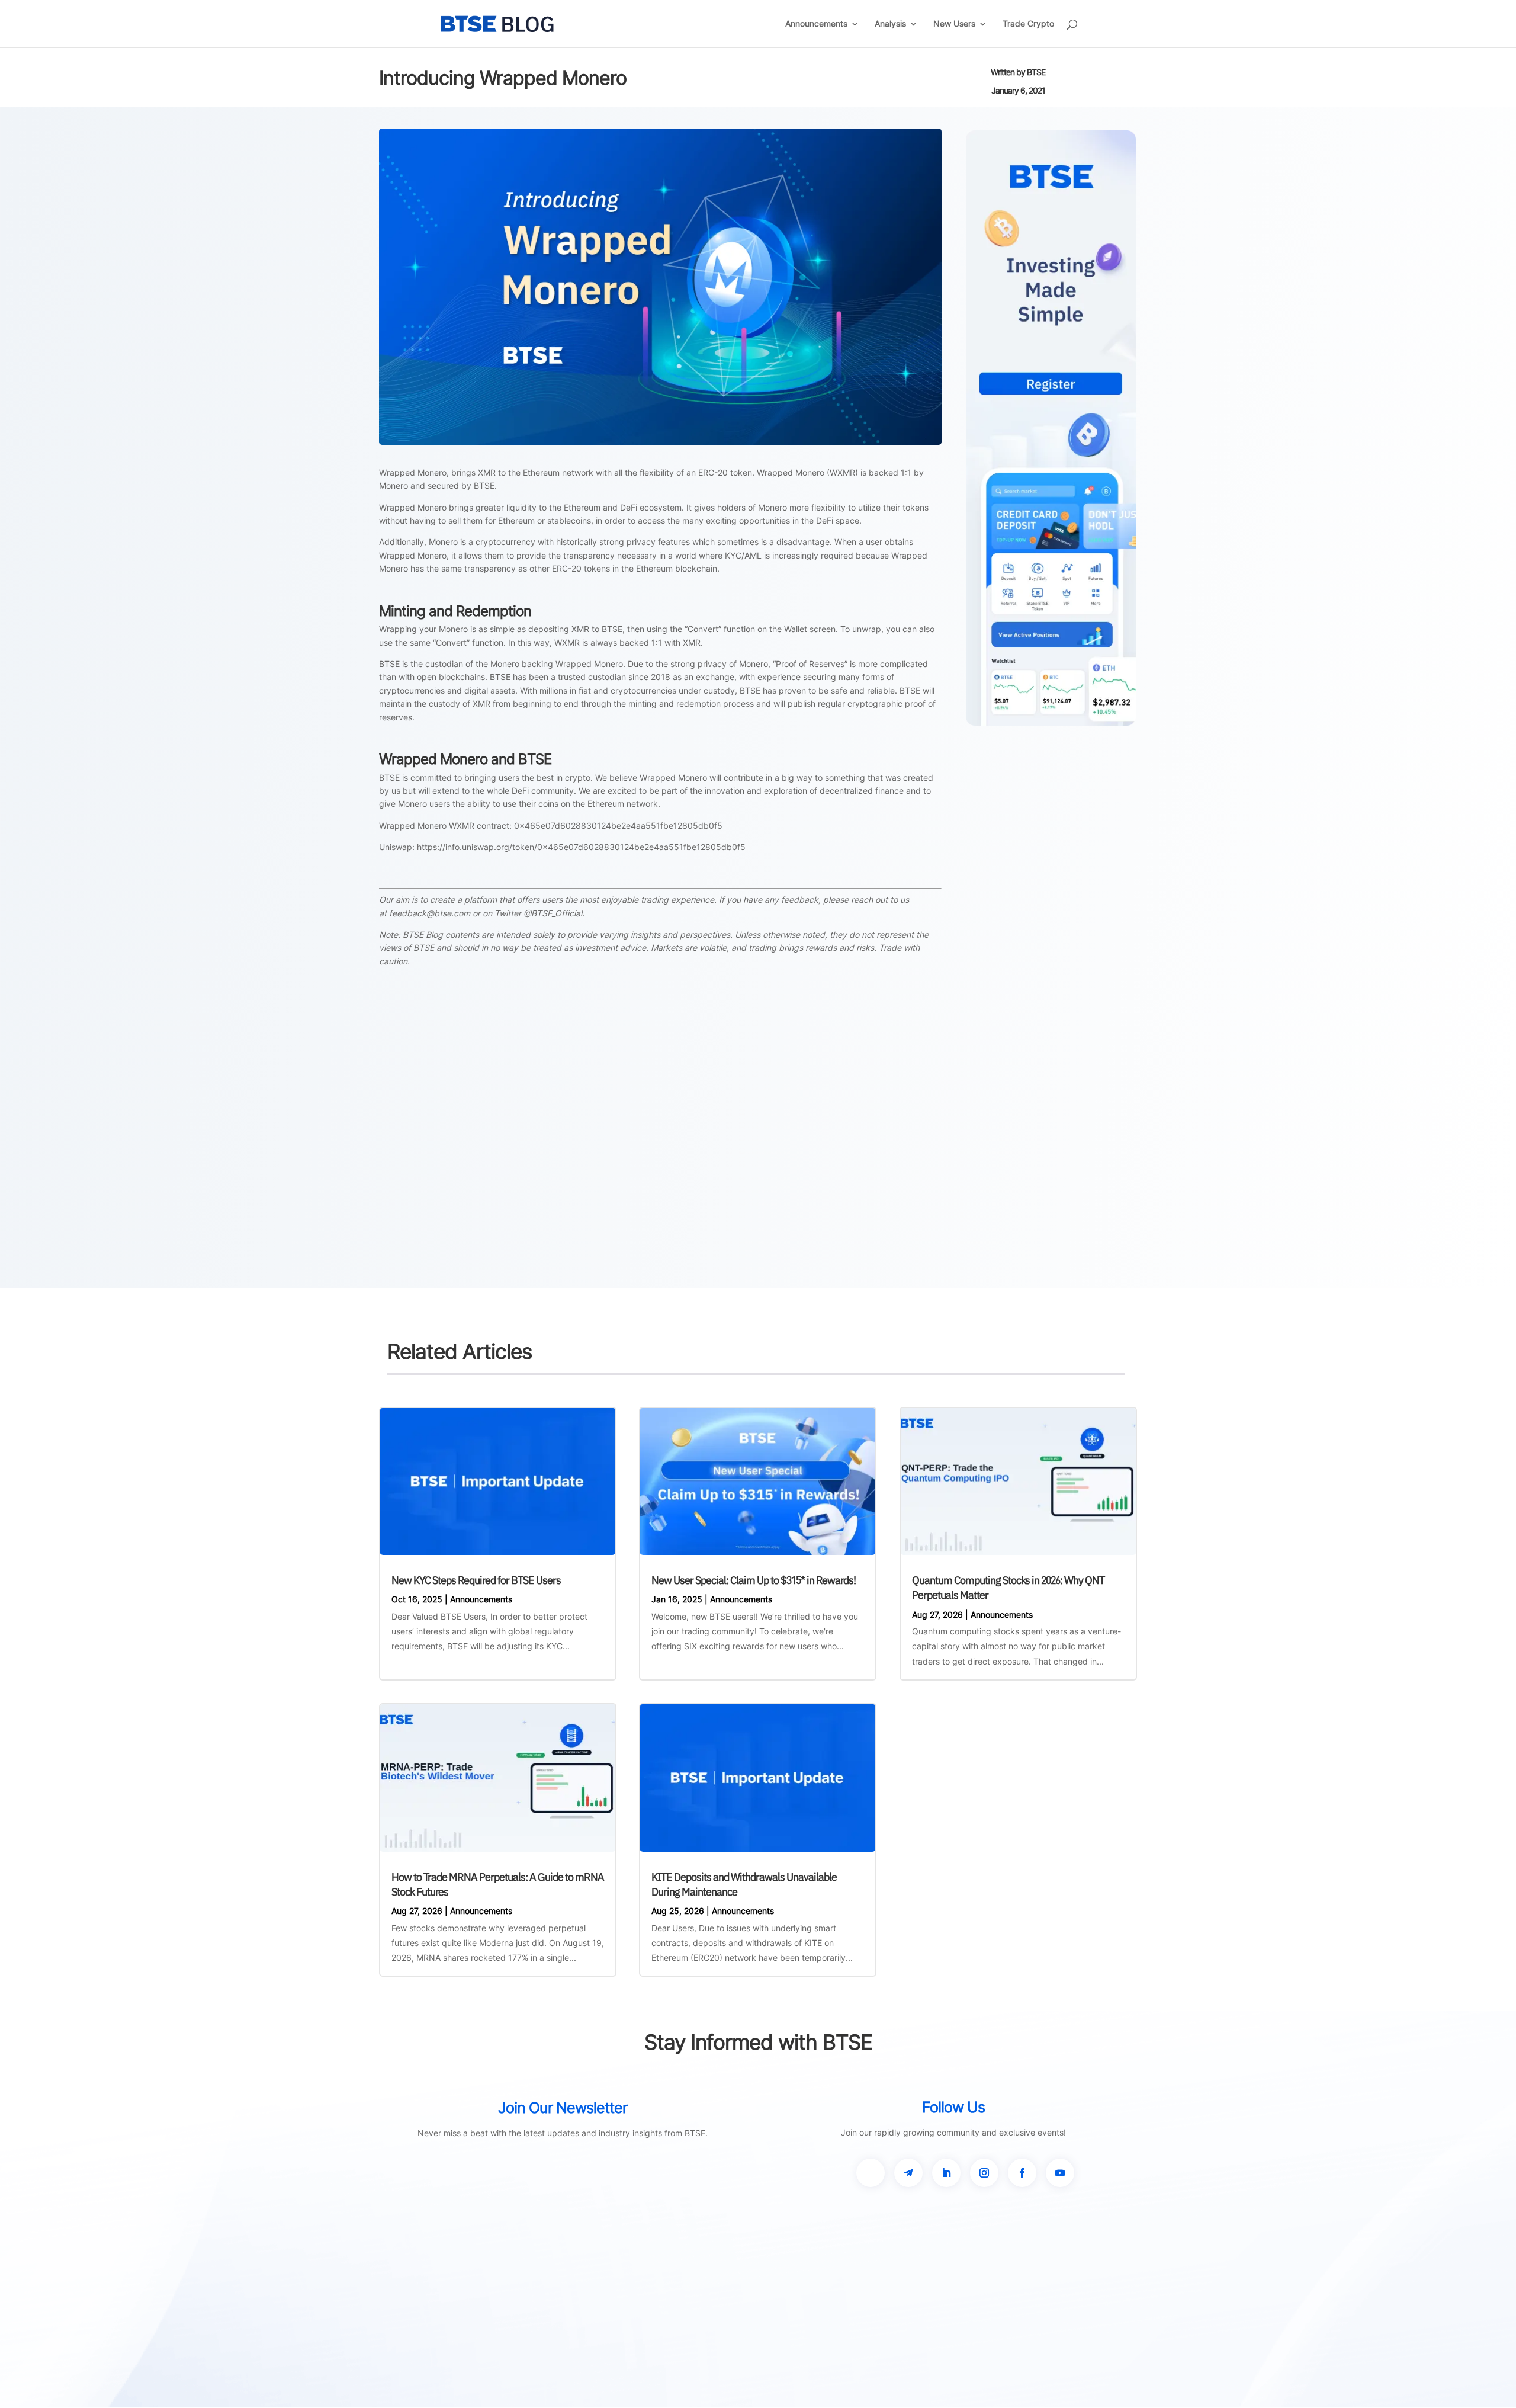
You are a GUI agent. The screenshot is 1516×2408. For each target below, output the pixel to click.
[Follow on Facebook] (1022, 2173)
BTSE (1036, 72)
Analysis (890, 24)
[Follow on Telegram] (908, 2173)
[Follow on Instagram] (984, 2173)
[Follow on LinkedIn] (946, 2173)
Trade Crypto (1028, 24)
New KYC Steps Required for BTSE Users (476, 1580)
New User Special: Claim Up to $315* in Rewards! (754, 1580)
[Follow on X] (871, 2173)
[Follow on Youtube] (1060, 2173)
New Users (954, 24)
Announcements (816, 24)
